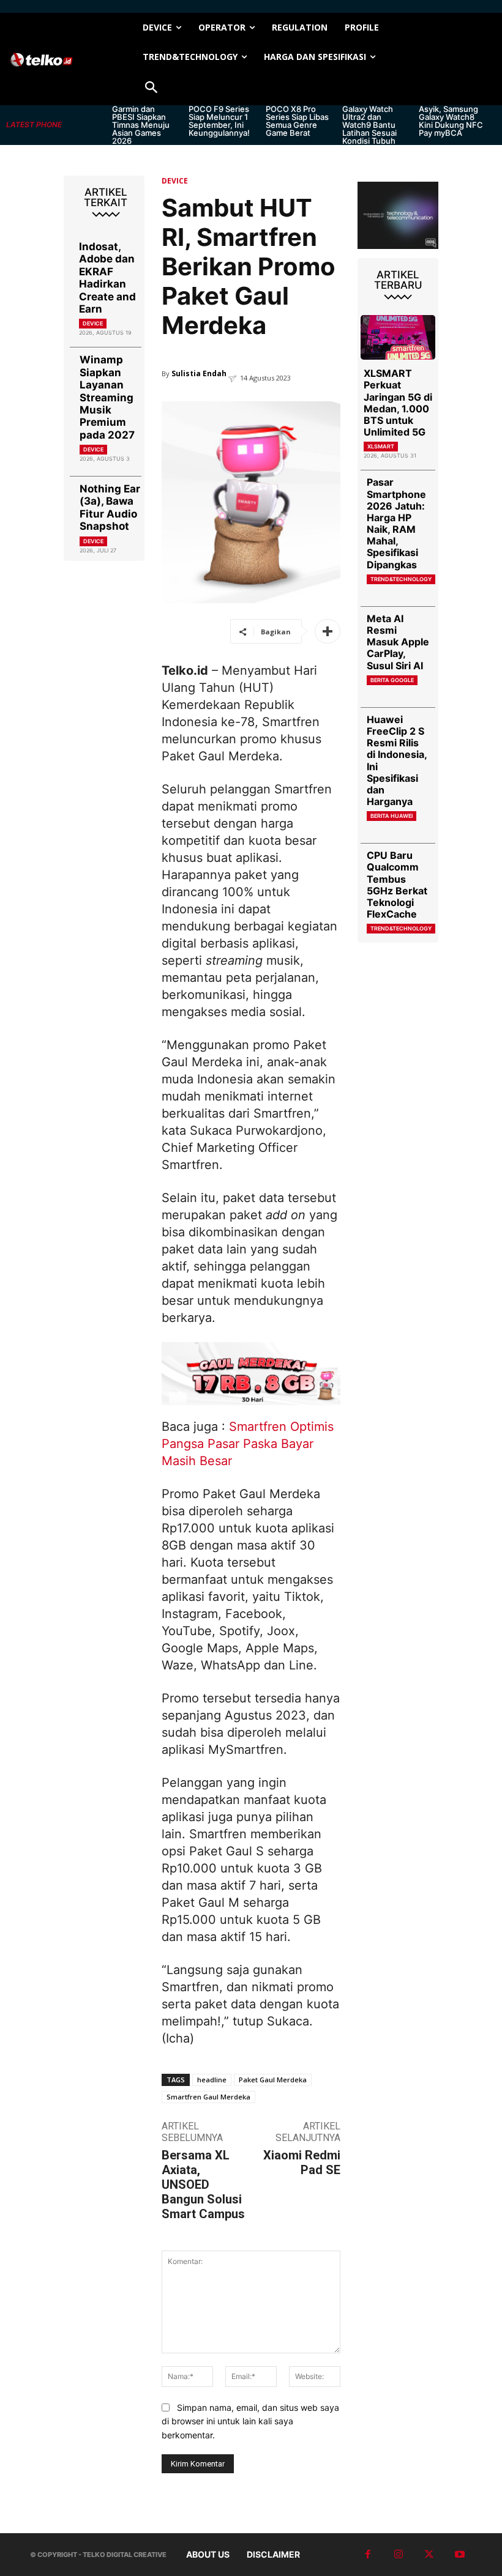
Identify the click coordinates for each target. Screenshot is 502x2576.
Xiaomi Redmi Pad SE (302, 2162)
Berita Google (392, 680)
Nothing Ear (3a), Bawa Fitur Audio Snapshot (110, 507)
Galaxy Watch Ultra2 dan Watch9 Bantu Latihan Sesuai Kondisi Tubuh (369, 125)
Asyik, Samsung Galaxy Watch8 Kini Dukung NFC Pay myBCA (451, 121)
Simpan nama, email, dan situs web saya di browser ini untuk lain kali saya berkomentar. (250, 2421)
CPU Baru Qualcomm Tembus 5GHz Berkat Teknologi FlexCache (397, 885)
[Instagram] (399, 2555)
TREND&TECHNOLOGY (401, 579)
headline (212, 2080)
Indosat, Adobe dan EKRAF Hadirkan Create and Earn (107, 278)
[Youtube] (460, 2555)
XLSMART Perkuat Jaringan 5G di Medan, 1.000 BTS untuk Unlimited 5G (398, 403)
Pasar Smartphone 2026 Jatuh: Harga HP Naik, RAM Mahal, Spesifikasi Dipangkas (396, 523)
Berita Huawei (391, 816)
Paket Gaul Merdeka (273, 2080)
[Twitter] (429, 2555)
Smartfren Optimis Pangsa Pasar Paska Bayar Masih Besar (248, 1444)
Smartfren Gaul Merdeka (208, 2097)
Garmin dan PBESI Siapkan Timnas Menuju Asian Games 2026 (141, 125)
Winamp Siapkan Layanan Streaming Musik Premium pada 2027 (107, 397)
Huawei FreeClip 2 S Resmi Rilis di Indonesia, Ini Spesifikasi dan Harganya (397, 760)
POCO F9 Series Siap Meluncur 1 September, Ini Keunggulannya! (219, 121)
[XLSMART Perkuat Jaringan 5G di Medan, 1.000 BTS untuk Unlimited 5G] (398, 337)
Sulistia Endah (199, 373)
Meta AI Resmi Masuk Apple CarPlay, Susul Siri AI (398, 642)
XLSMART (381, 446)
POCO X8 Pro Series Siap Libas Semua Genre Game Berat (297, 121)
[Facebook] (368, 2555)
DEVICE (93, 323)
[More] (328, 631)
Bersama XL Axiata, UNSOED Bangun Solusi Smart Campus (203, 2184)
